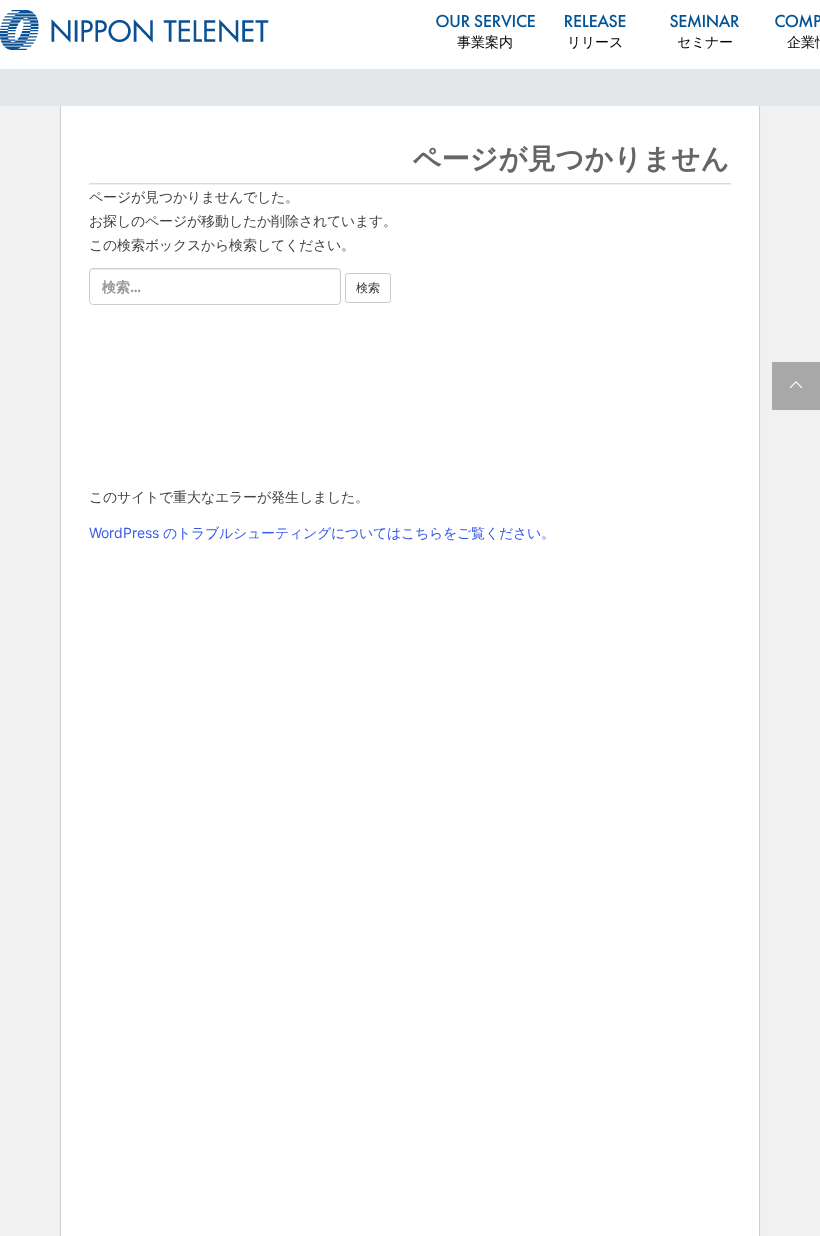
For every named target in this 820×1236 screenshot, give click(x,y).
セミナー (705, 41)
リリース (595, 41)
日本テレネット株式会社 (134, 30)
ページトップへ (796, 386)
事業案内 (485, 41)
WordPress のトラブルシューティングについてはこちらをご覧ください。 (322, 532)
